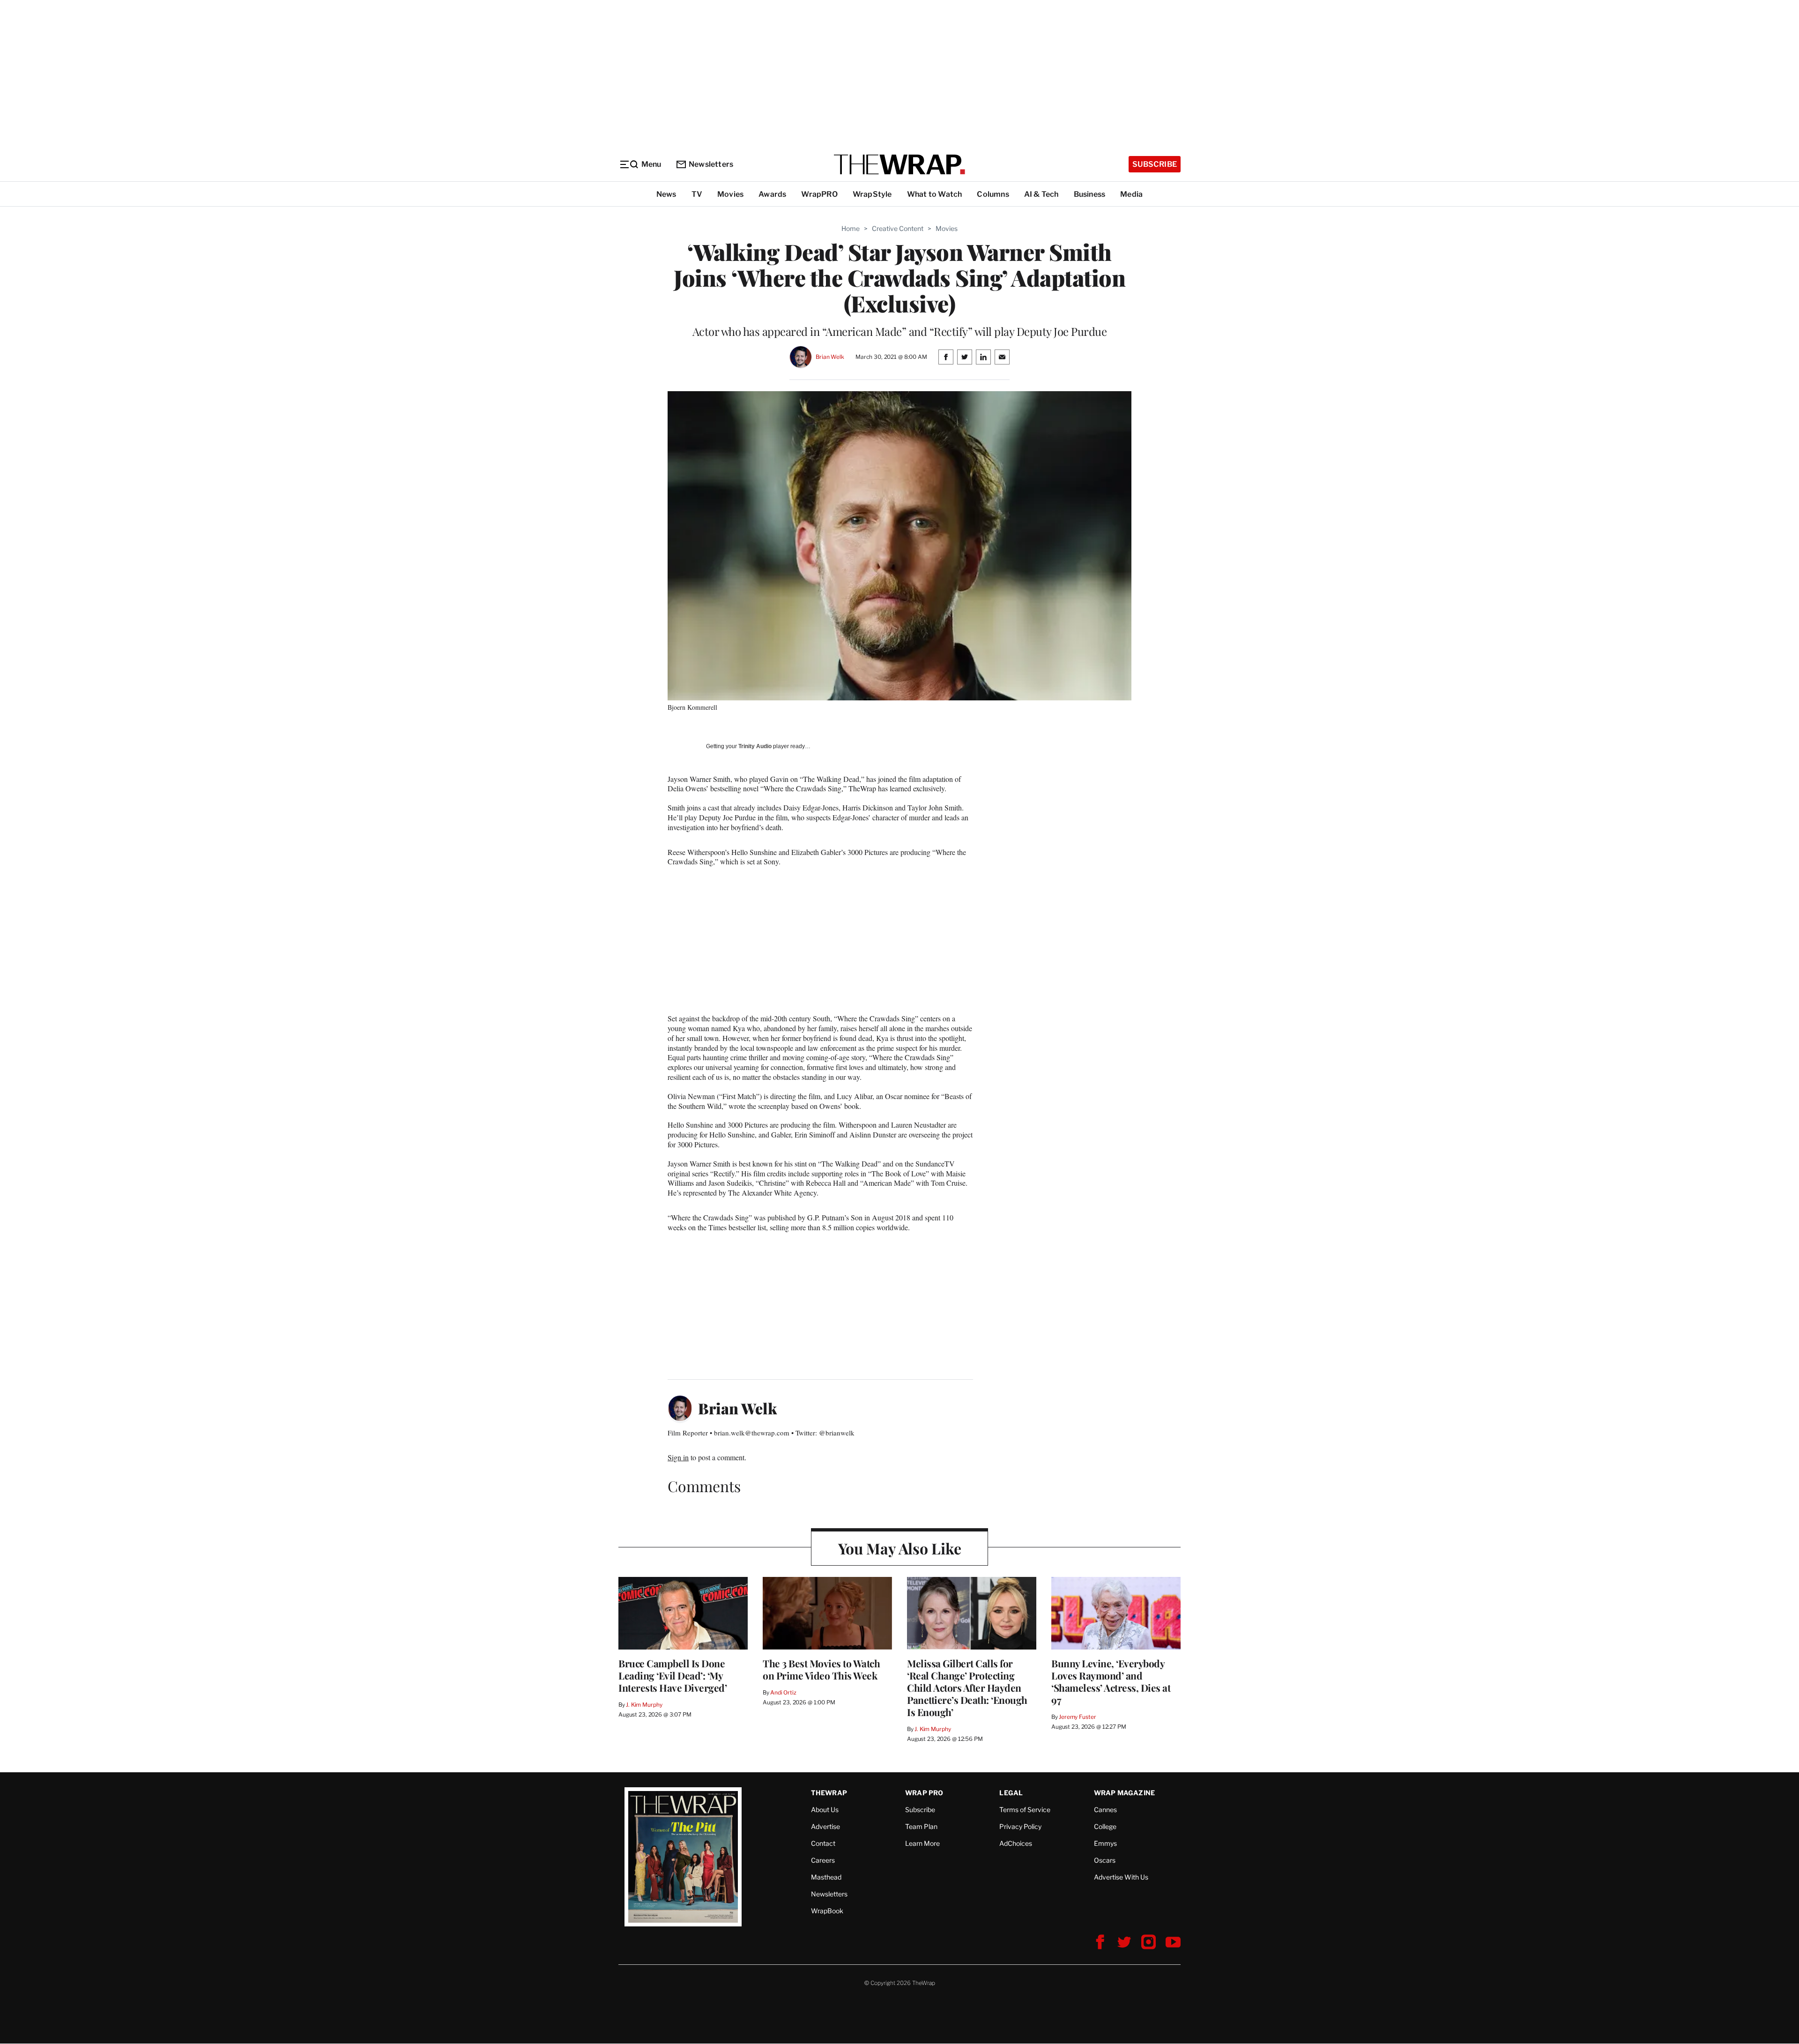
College (1105, 1826)
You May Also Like (900, 1548)
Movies (730, 194)
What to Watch (935, 194)
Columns (993, 194)
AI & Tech (1041, 194)
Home (851, 228)
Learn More (922, 1843)
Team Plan (921, 1826)
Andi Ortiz (783, 1692)
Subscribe (1155, 164)
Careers (823, 1860)
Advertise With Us (1121, 1877)
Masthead (826, 1877)
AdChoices (1016, 1843)
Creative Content (898, 228)
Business (1090, 194)
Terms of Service (1025, 1810)
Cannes (1105, 1810)
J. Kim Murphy (644, 1705)
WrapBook (827, 1911)
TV (697, 194)
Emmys (1105, 1843)
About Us (825, 1810)
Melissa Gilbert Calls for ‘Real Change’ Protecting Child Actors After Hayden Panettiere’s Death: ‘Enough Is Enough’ (967, 1687)
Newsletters (711, 164)
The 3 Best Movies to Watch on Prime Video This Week (821, 1669)
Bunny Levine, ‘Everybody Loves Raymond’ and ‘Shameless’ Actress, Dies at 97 (1111, 1681)
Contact (823, 1843)
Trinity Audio (755, 746)
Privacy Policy (1020, 1826)
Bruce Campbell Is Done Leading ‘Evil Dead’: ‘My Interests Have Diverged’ (673, 1675)
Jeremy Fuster (1077, 1717)
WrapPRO (819, 194)
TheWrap (829, 1793)
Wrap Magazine (1125, 1793)
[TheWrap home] (899, 164)
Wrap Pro (924, 1793)
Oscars (1105, 1860)
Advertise (825, 1826)
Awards (772, 194)
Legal (1011, 1793)
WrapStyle (872, 194)
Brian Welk (830, 357)
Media (1131, 194)
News (666, 194)
